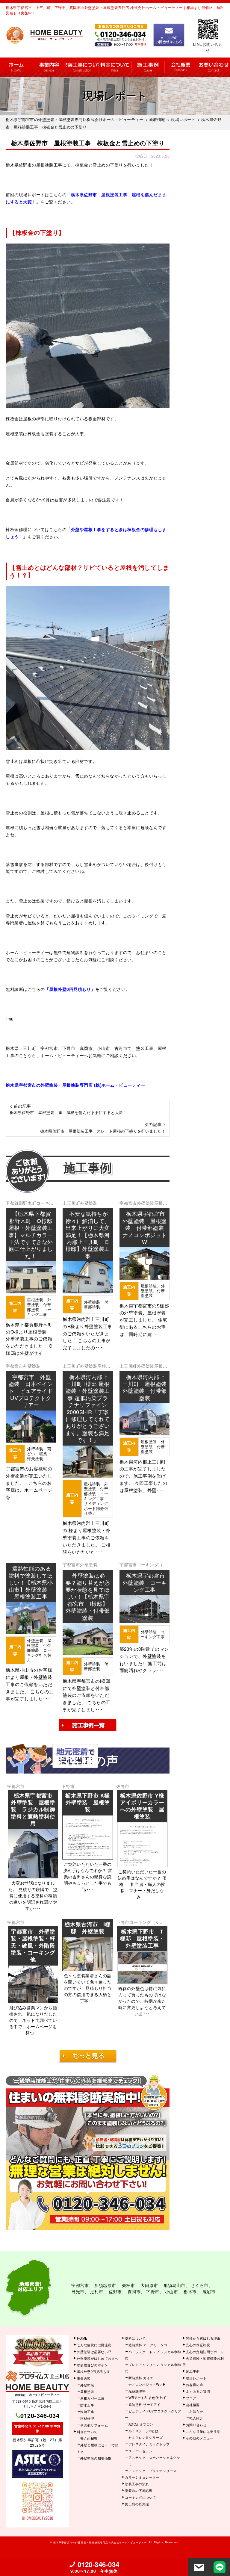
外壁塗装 (89, 1203)
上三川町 (71, 1203)
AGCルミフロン (141, 2424)
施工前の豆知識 (137, 2504)
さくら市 (200, 2285)
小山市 (172, 2291)
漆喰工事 (87, 2412)
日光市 (78, 2291)
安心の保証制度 (198, 2345)
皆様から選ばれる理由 (203, 2338)
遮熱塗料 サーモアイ (144, 2404)
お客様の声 (195, 2385)
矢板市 (128, 2285)
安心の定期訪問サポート (205, 2352)
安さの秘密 (89, 2438)
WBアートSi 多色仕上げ (147, 2397)
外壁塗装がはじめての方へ (98, 2358)
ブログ (191, 2398)
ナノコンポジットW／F (147, 2384)
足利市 (97, 2291)
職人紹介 (196, 2418)
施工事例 (148, 67)
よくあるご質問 (198, 2391)
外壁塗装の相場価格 (96, 2458)
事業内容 (49, 67)
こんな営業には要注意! (204, 2431)
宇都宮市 (128, 1203)
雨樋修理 (87, 2418)
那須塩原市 (105, 2285)
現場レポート (196, 2378)
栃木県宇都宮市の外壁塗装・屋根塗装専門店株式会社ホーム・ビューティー (100, 2542)
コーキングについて (140, 2497)
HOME (16, 67)
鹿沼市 (209, 2291)
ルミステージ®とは (144, 2431)
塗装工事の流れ (82, 67)
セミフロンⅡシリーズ (146, 2437)
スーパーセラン (141, 2451)
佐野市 (123, 1786)
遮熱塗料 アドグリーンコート (151, 2345)
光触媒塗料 (137, 2391)
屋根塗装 (87, 2391)
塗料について (135, 2338)
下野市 (68, 1786)
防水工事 (87, 2405)
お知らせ (196, 2411)
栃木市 (190, 2291)
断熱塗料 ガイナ (141, 2378)
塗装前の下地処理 (139, 2490)
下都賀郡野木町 (21, 1203)
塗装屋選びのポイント (94, 2365)
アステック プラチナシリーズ (153, 2471)
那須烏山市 (174, 2285)
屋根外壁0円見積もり (93, 2371)
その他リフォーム (94, 2425)
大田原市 (149, 2285)
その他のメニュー (200, 2438)
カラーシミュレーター (142, 2477)
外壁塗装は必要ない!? (94, 2352)
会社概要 (181, 67)
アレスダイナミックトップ (149, 2444)
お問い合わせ (214, 67)
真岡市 (134, 2291)
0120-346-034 (40, 2415)
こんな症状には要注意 (94, 2345)
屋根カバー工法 (92, 2398)
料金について (115, 67)
